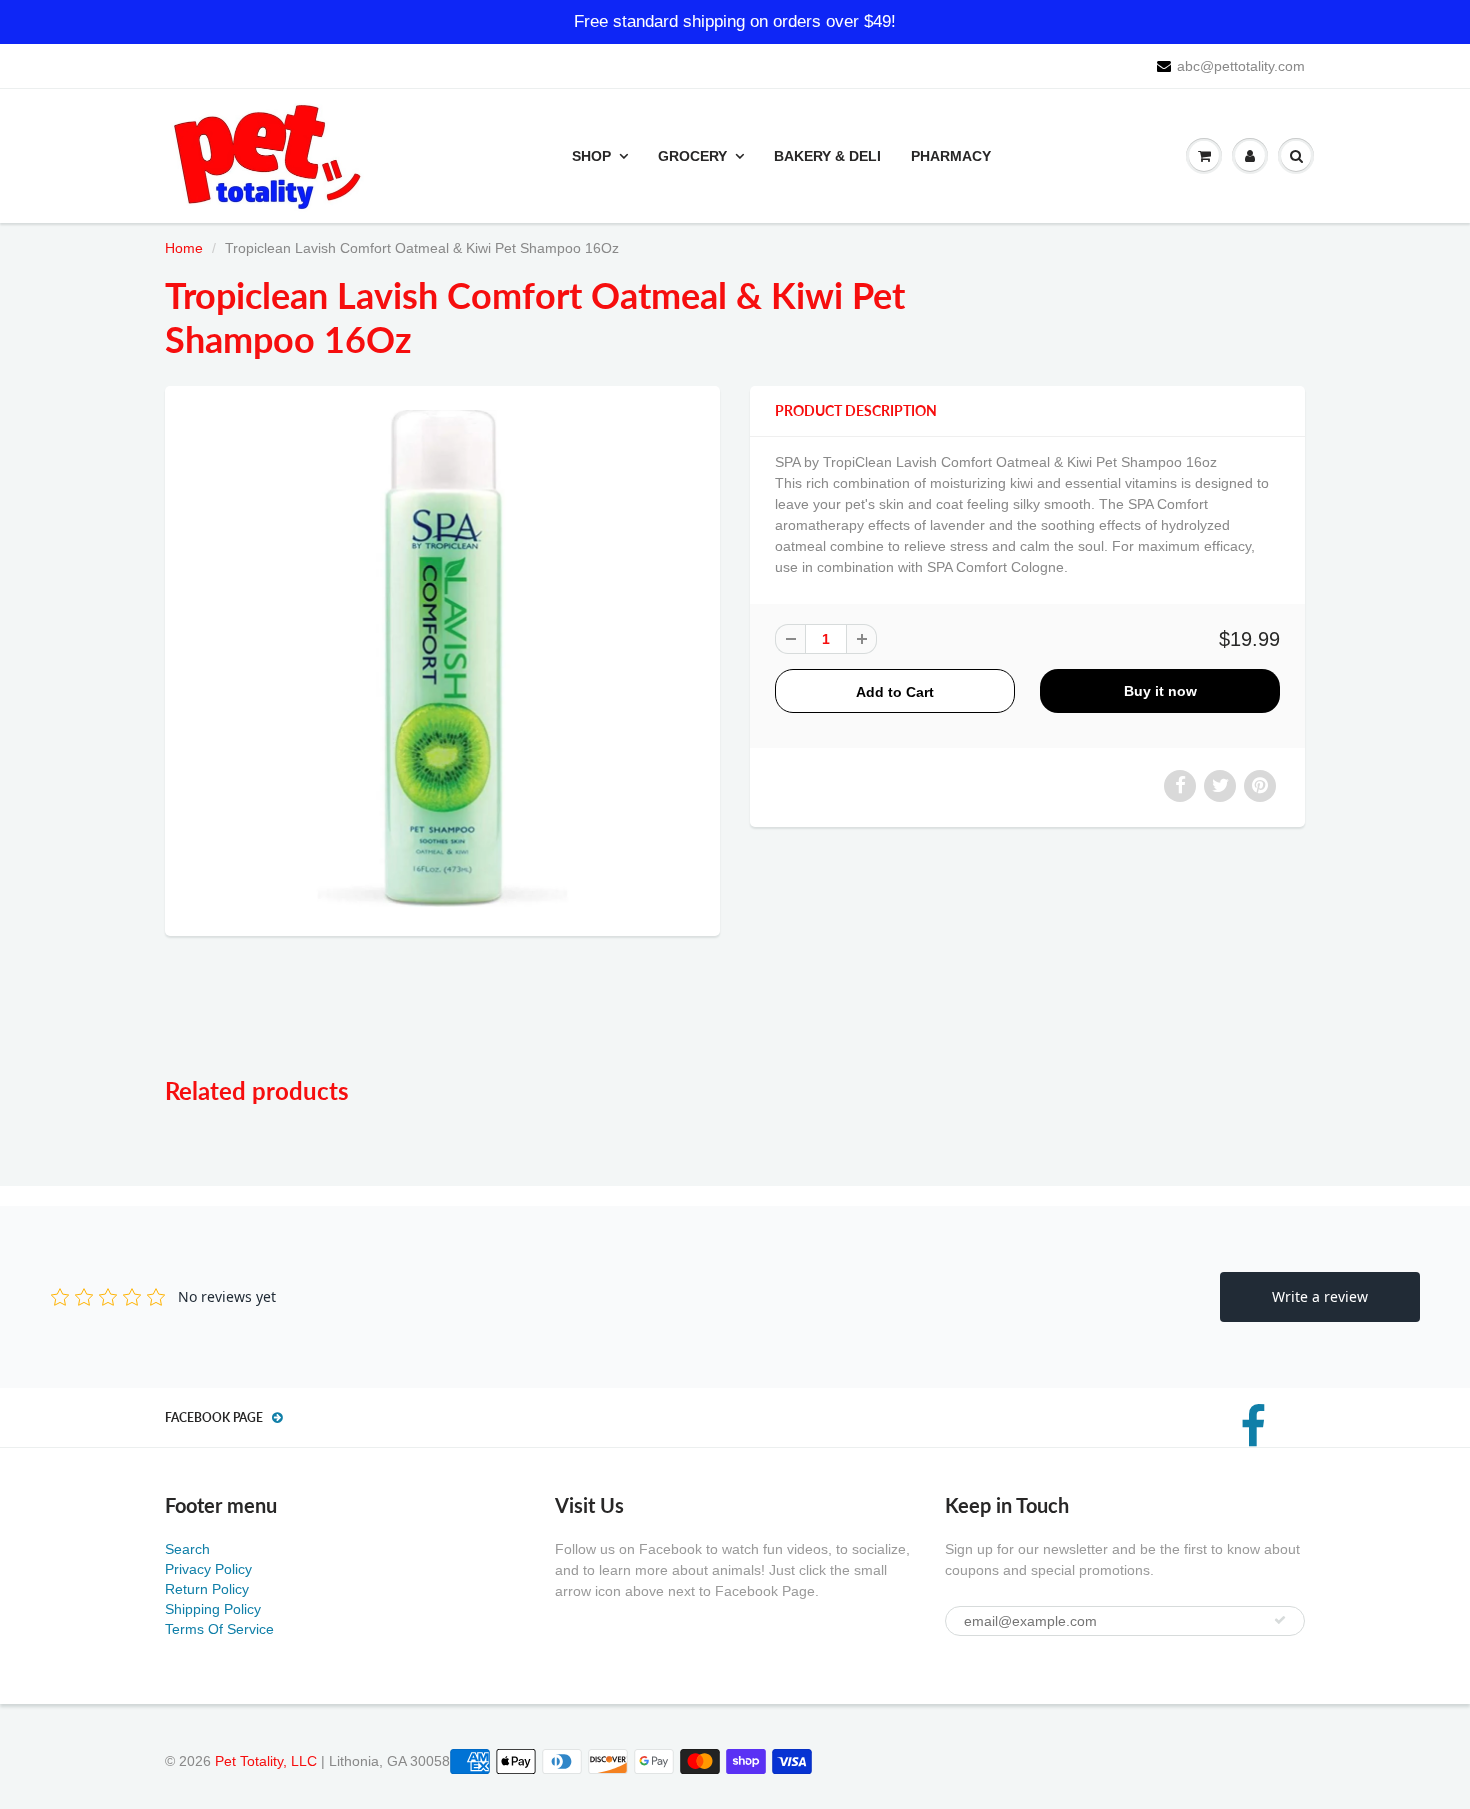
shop (591, 156)
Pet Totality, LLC (266, 1761)
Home (184, 248)
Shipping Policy (213, 1609)
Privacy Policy (208, 1569)
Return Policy (207, 1589)
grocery (692, 156)
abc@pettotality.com (1241, 66)
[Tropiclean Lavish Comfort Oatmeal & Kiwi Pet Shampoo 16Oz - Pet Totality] (442, 658)
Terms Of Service (219, 1629)
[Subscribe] (1280, 1620)
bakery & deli (827, 156)
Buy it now (1160, 691)
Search (187, 1549)
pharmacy (951, 156)
